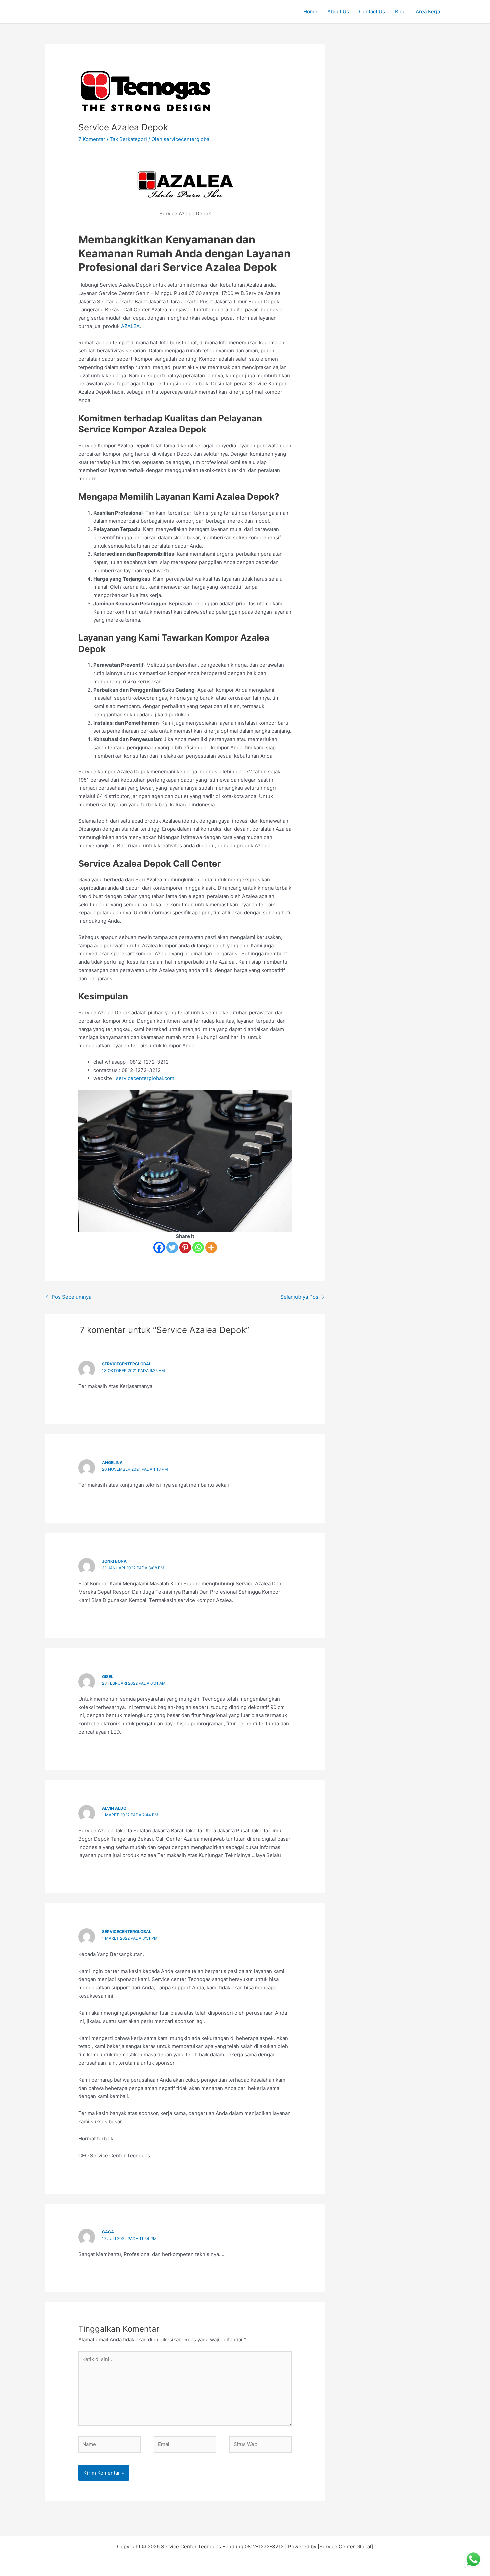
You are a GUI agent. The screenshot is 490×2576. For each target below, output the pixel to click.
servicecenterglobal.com (145, 1078)
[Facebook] (159, 1247)
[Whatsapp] (198, 1247)
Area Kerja (428, 11)
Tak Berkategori (128, 139)
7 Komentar (92, 139)
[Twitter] (172, 1247)
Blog (400, 11)
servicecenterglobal (127, 1364)
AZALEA (130, 326)
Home (310, 11)
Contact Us (372, 11)
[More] (211, 1247)
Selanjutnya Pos (302, 1297)
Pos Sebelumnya (68, 1297)
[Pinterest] (185, 1247)
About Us (338, 11)
